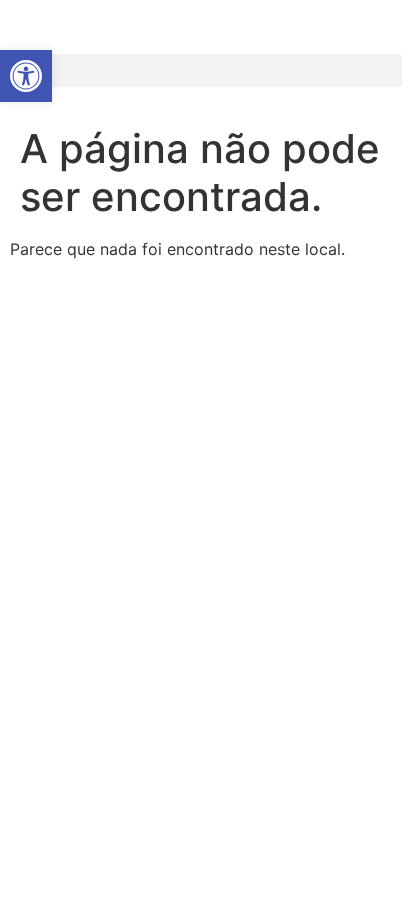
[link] (26, 76)
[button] (206, 70)
